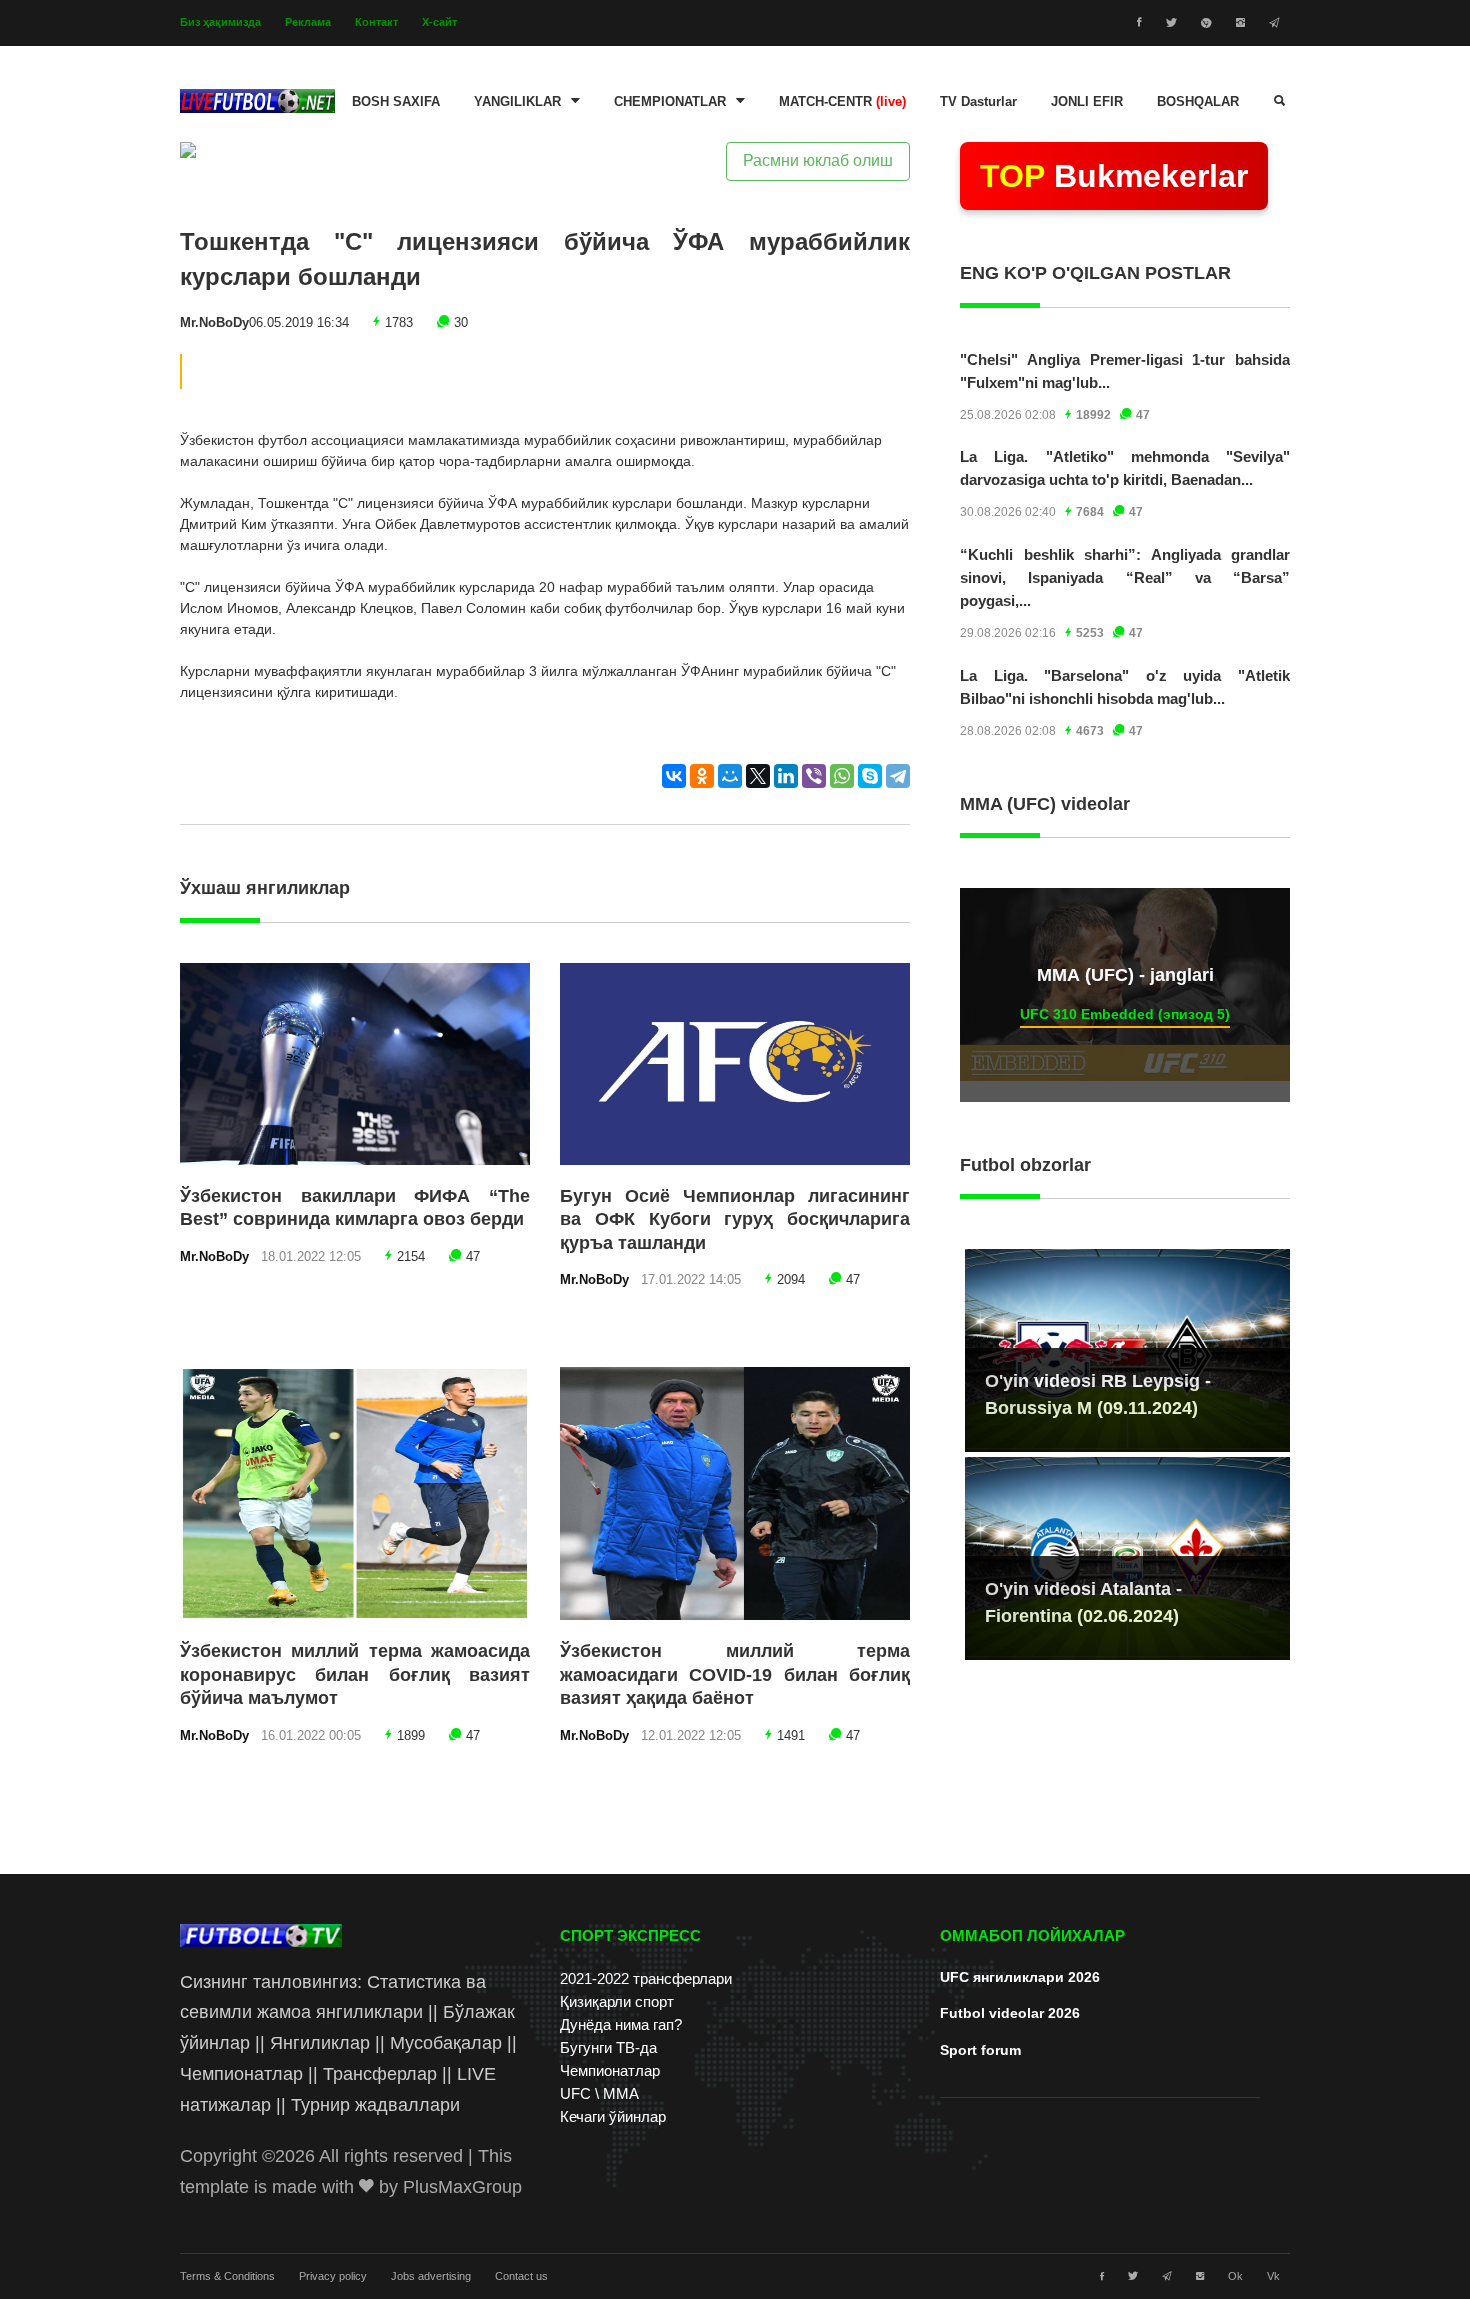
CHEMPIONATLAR (670, 102)
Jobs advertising (431, 2276)
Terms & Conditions (227, 2276)
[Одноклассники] (702, 776)
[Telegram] (898, 776)
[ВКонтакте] (674, 776)
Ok (1235, 2276)
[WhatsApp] (842, 776)
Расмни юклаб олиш (818, 160)
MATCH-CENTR (842, 102)
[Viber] (814, 776)
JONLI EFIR (1087, 102)
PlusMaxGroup (462, 2187)
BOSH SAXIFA (396, 102)
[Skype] (870, 776)
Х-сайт (439, 22)
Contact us (521, 2276)
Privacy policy (333, 2276)
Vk (1273, 2276)
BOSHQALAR (1198, 102)
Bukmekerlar (1114, 176)
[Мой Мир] (730, 776)
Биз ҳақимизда (220, 22)
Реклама (308, 22)
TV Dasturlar (978, 102)
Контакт (376, 22)
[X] (758, 776)
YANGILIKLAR (517, 102)
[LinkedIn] (786, 776)
